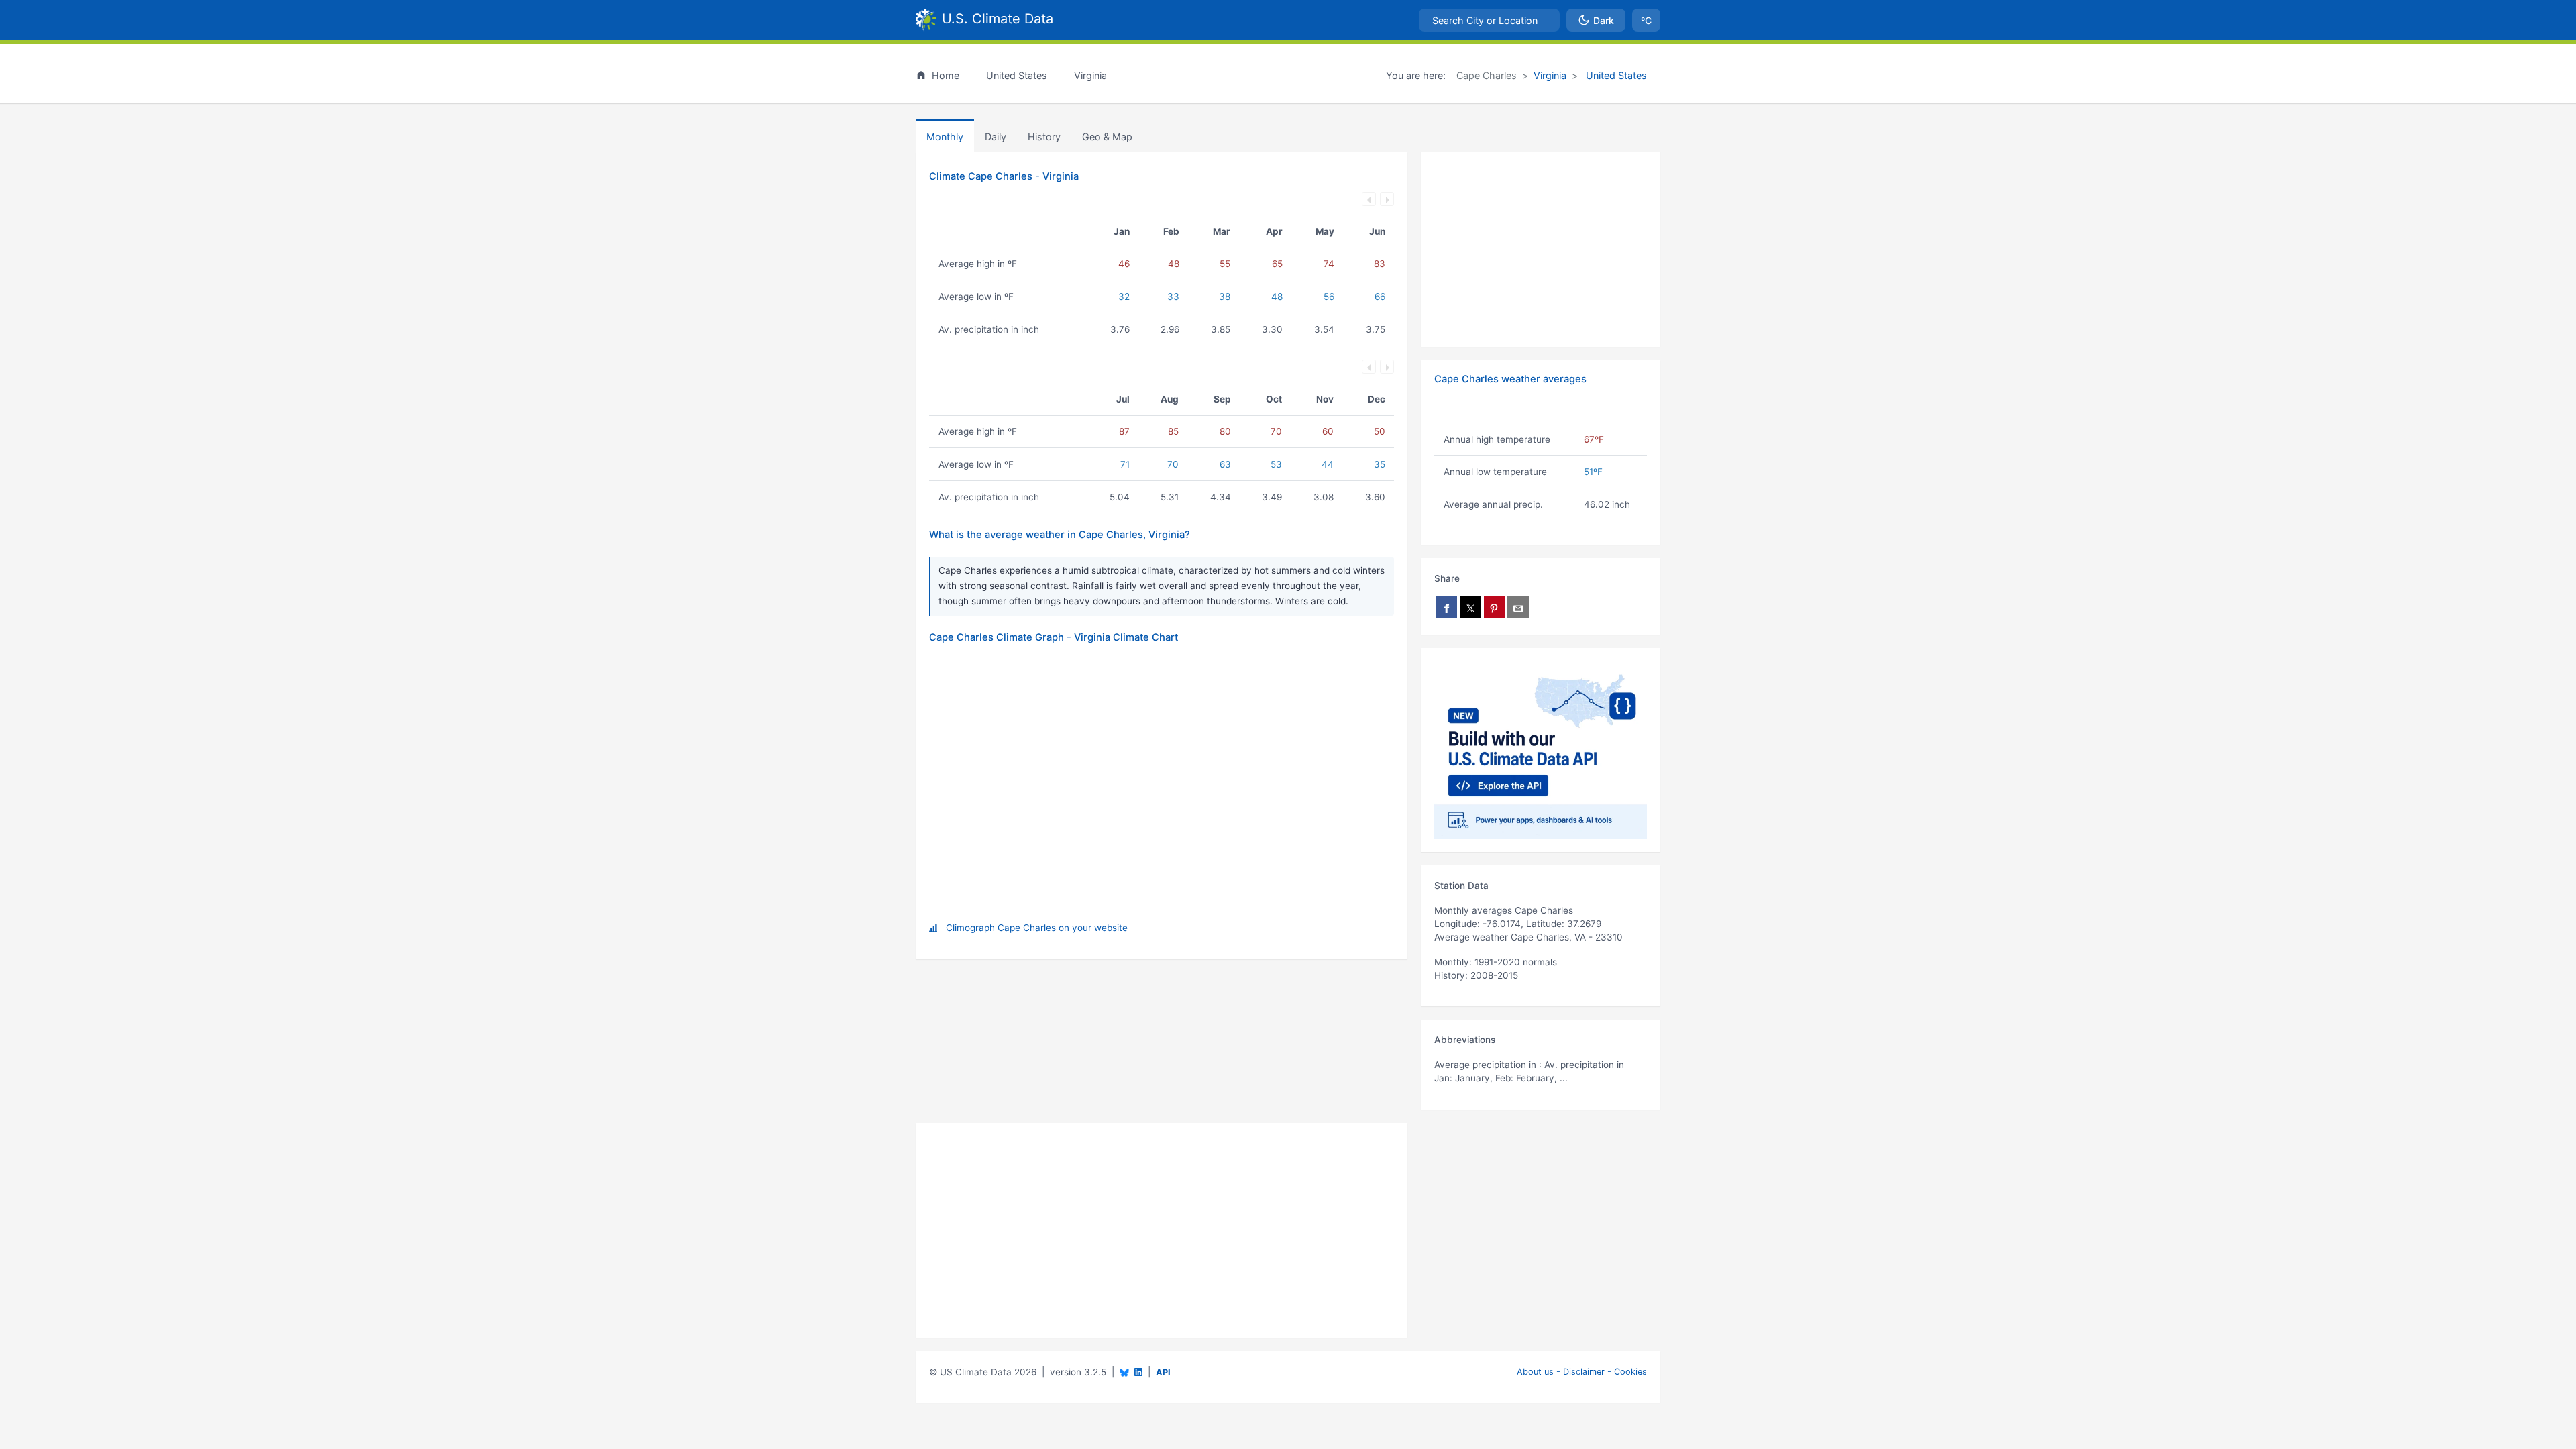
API (1163, 1372)
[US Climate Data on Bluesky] (1124, 1372)
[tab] (1044, 136)
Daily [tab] (996, 137)
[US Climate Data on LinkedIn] (1138, 1371)
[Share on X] (1470, 607)
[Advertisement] (1541, 250)
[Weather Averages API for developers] (1541, 750)
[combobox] (1489, 20)
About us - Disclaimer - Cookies (1582, 1372)
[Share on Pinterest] (1495, 607)
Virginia (1550, 75)
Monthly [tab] (945, 137)
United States (1615, 75)
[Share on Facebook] (1446, 607)
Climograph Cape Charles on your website (1037, 928)
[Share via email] (1518, 607)
